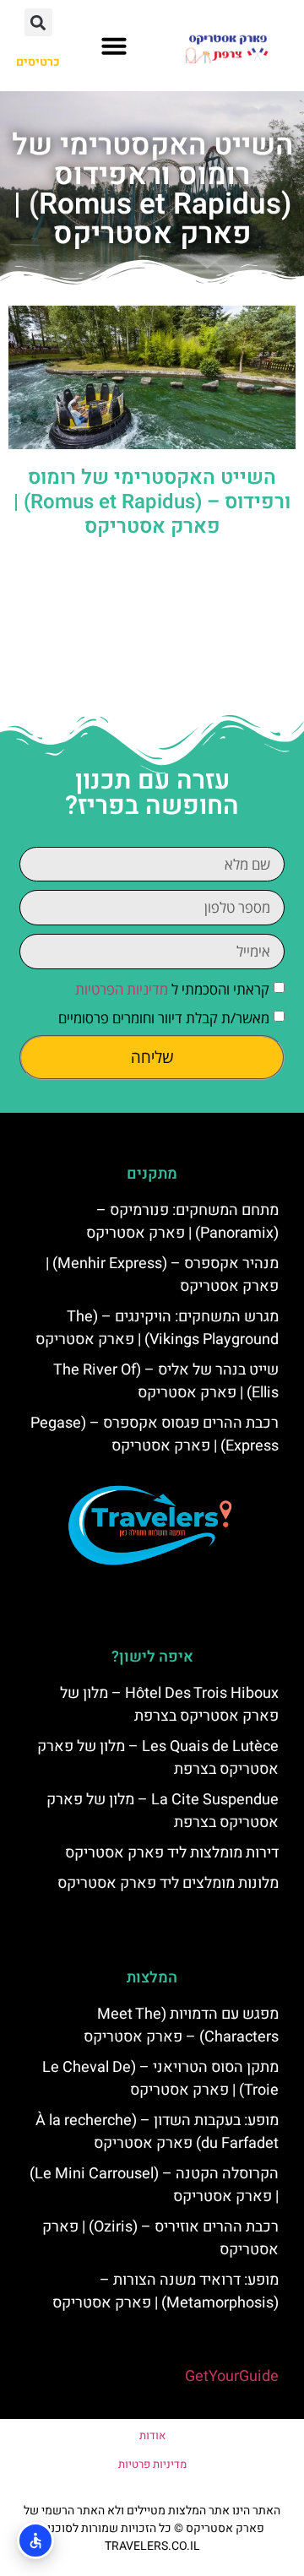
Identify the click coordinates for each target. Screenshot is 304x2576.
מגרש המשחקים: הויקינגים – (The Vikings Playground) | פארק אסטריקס (157, 1328)
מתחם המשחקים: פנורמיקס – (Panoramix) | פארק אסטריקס (182, 1222)
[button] (114, 46)
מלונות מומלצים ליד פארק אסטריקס (168, 1883)
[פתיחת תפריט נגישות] (35, 2541)
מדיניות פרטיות (152, 2464)
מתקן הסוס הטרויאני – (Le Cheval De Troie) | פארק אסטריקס (160, 2079)
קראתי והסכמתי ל (172, 989)
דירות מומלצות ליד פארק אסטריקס (172, 1853)
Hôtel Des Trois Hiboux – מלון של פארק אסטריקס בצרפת (169, 1705)
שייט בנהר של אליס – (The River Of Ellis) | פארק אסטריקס (166, 1381)
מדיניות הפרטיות (122, 989)
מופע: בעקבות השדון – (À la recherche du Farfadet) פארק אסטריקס (157, 2132)
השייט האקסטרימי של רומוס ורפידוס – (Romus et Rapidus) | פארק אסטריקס (152, 502)
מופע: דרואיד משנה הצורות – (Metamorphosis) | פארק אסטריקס (166, 2291)
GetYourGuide (232, 2376)
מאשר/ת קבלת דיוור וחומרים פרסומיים (164, 1018)
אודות (152, 2435)
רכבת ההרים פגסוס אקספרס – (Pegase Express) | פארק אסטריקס (155, 1434)
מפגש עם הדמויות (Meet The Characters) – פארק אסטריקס (181, 2026)
